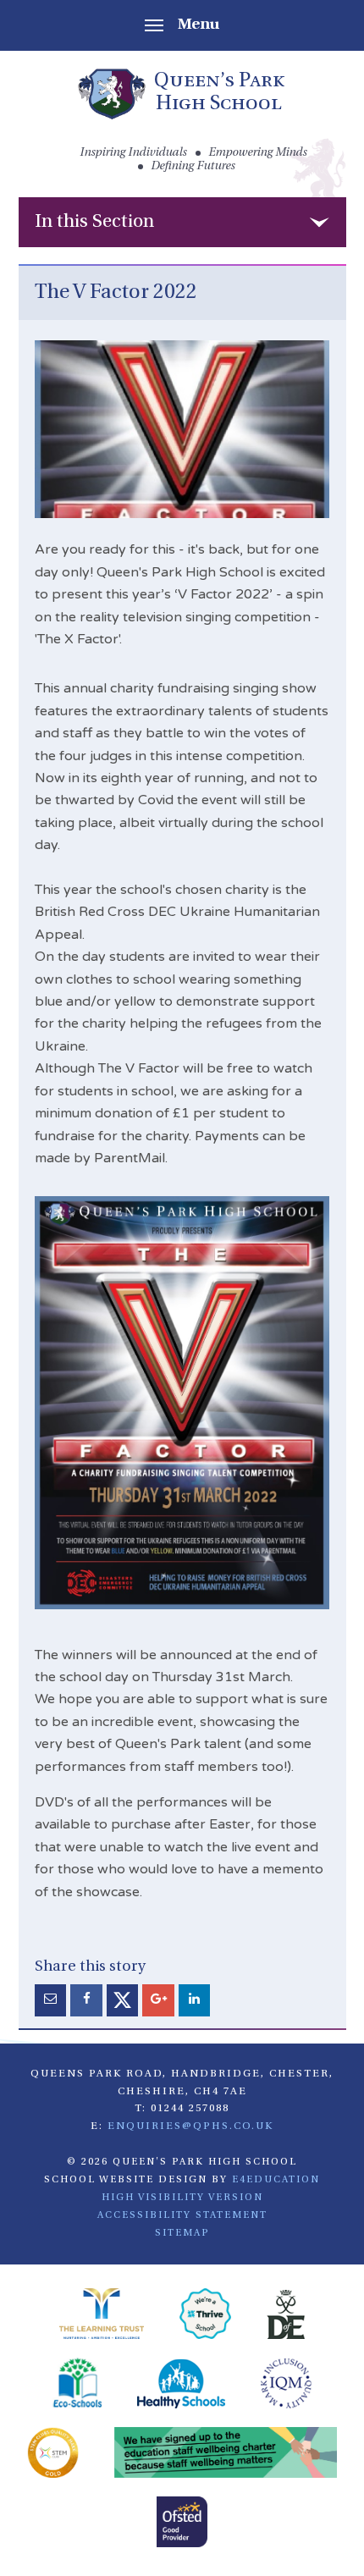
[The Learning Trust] (102, 2316)
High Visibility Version (182, 2198)
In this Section (94, 222)
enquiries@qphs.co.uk (190, 2126)
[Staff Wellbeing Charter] (226, 2455)
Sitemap (182, 2233)
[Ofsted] (182, 2524)
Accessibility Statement (182, 2215)
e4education (276, 2180)
